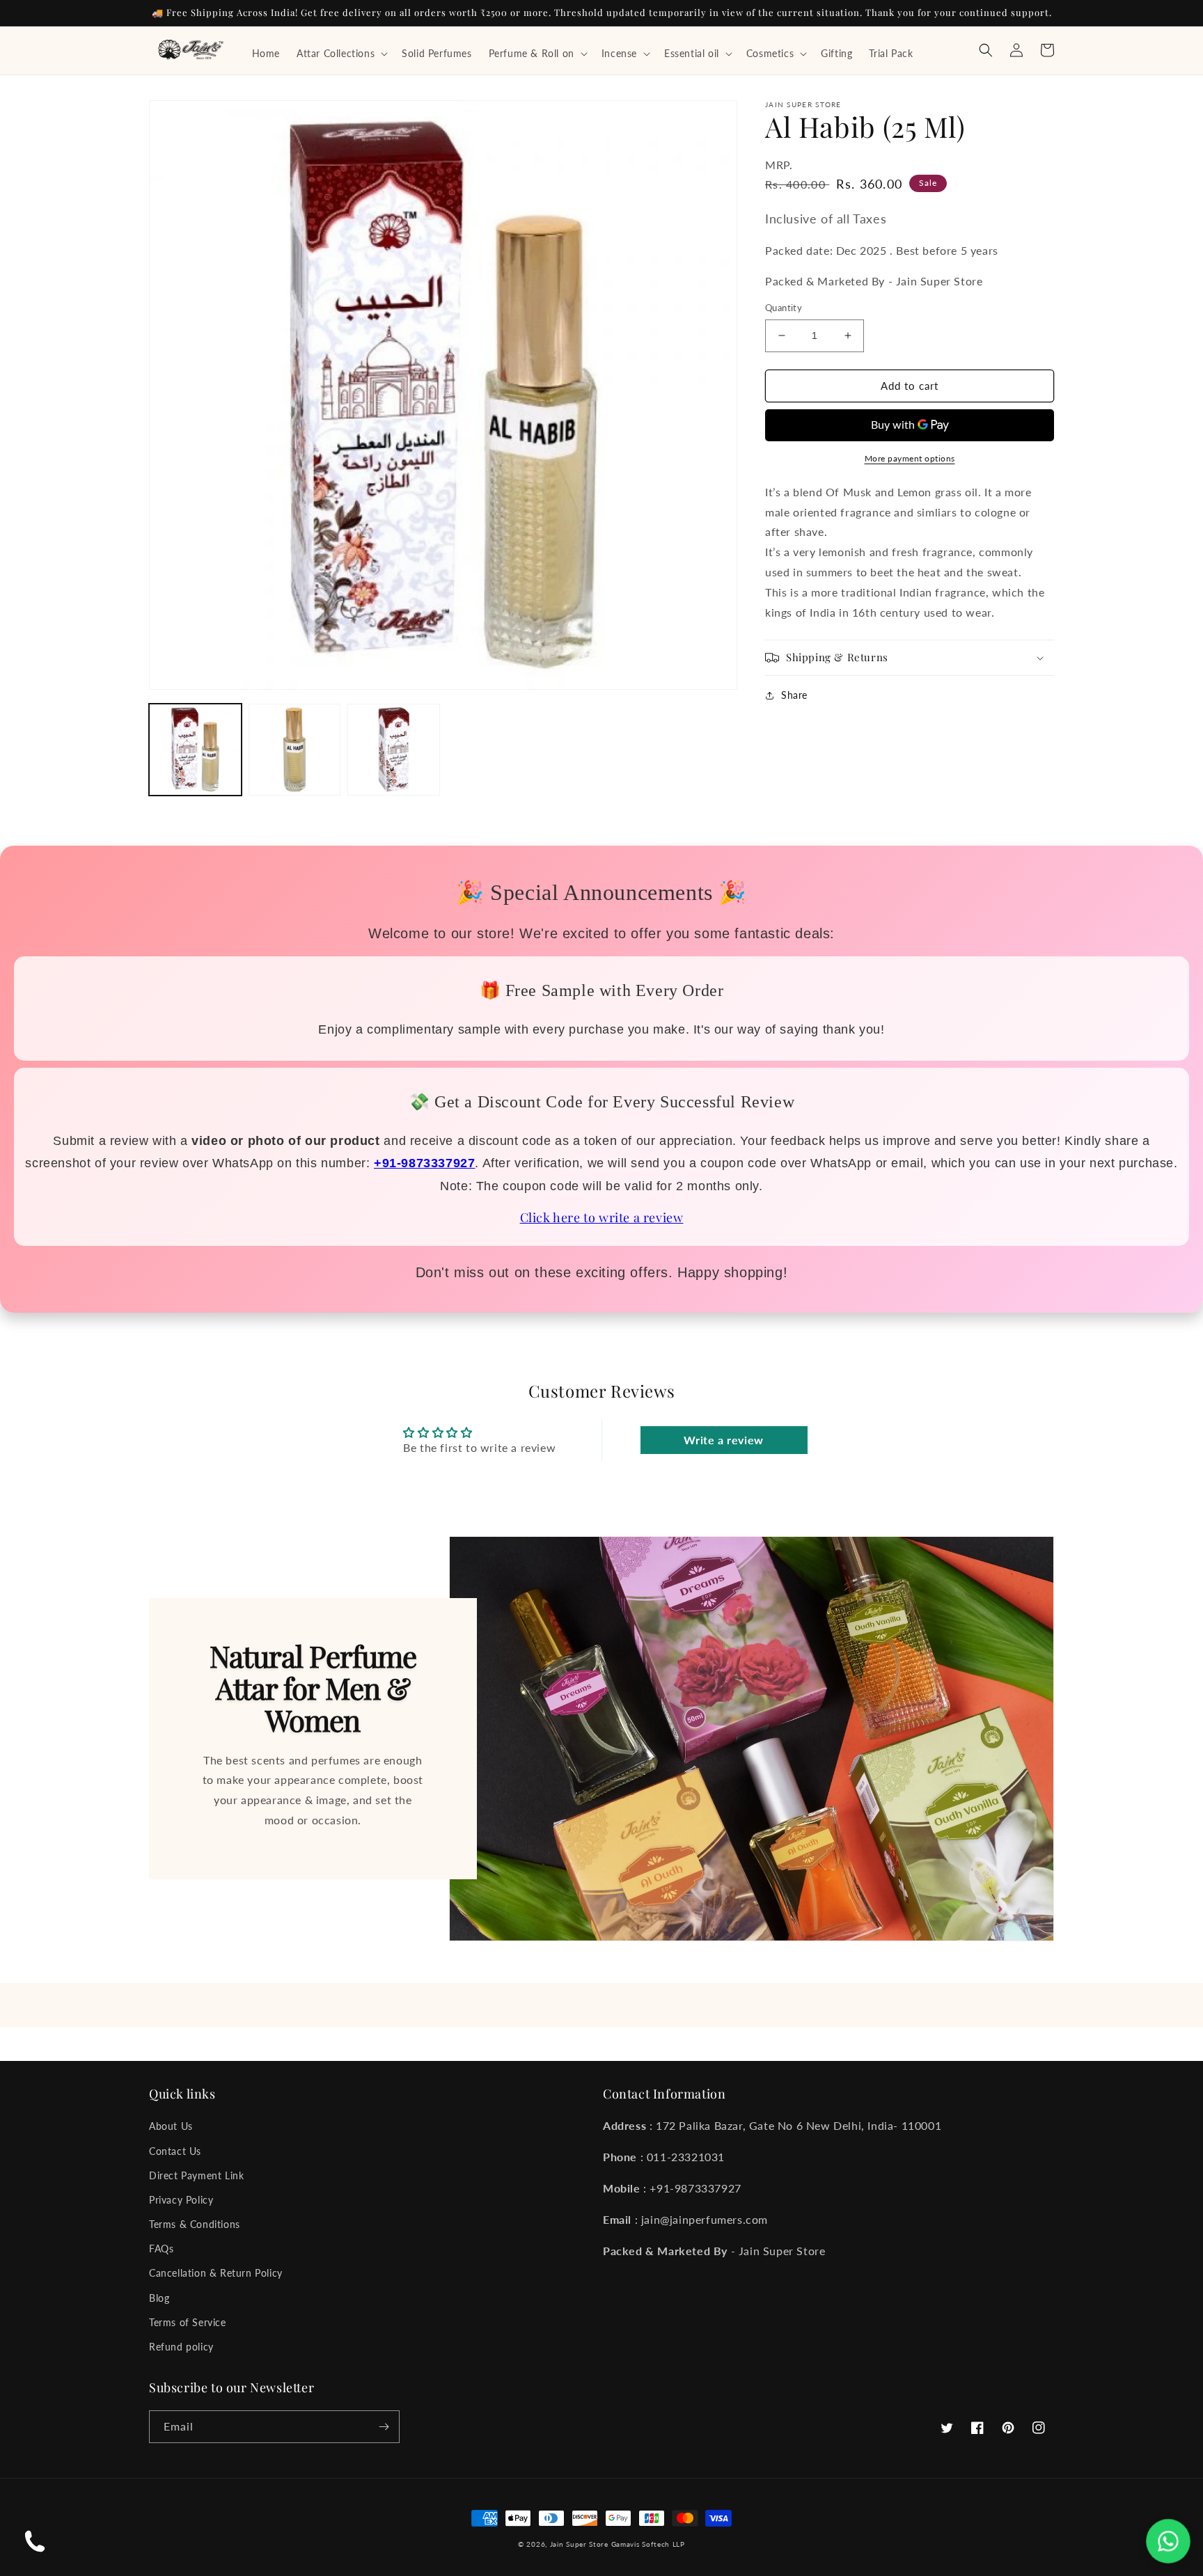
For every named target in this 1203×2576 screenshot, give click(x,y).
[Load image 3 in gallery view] (394, 750)
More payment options (910, 458)
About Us (171, 2126)
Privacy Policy (181, 2200)
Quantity (784, 308)
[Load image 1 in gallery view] (195, 750)
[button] (341, 54)
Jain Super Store (579, 2544)
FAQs (161, 2249)
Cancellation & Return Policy (216, 2273)
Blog (159, 2298)
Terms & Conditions (195, 2224)
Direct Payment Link (196, 2175)
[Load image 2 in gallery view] (295, 750)
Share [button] (794, 695)
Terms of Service (188, 2322)
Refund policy (181, 2347)
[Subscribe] (384, 2427)
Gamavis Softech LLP (648, 2544)
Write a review (723, 1440)
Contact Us (175, 2151)
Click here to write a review (602, 1217)
